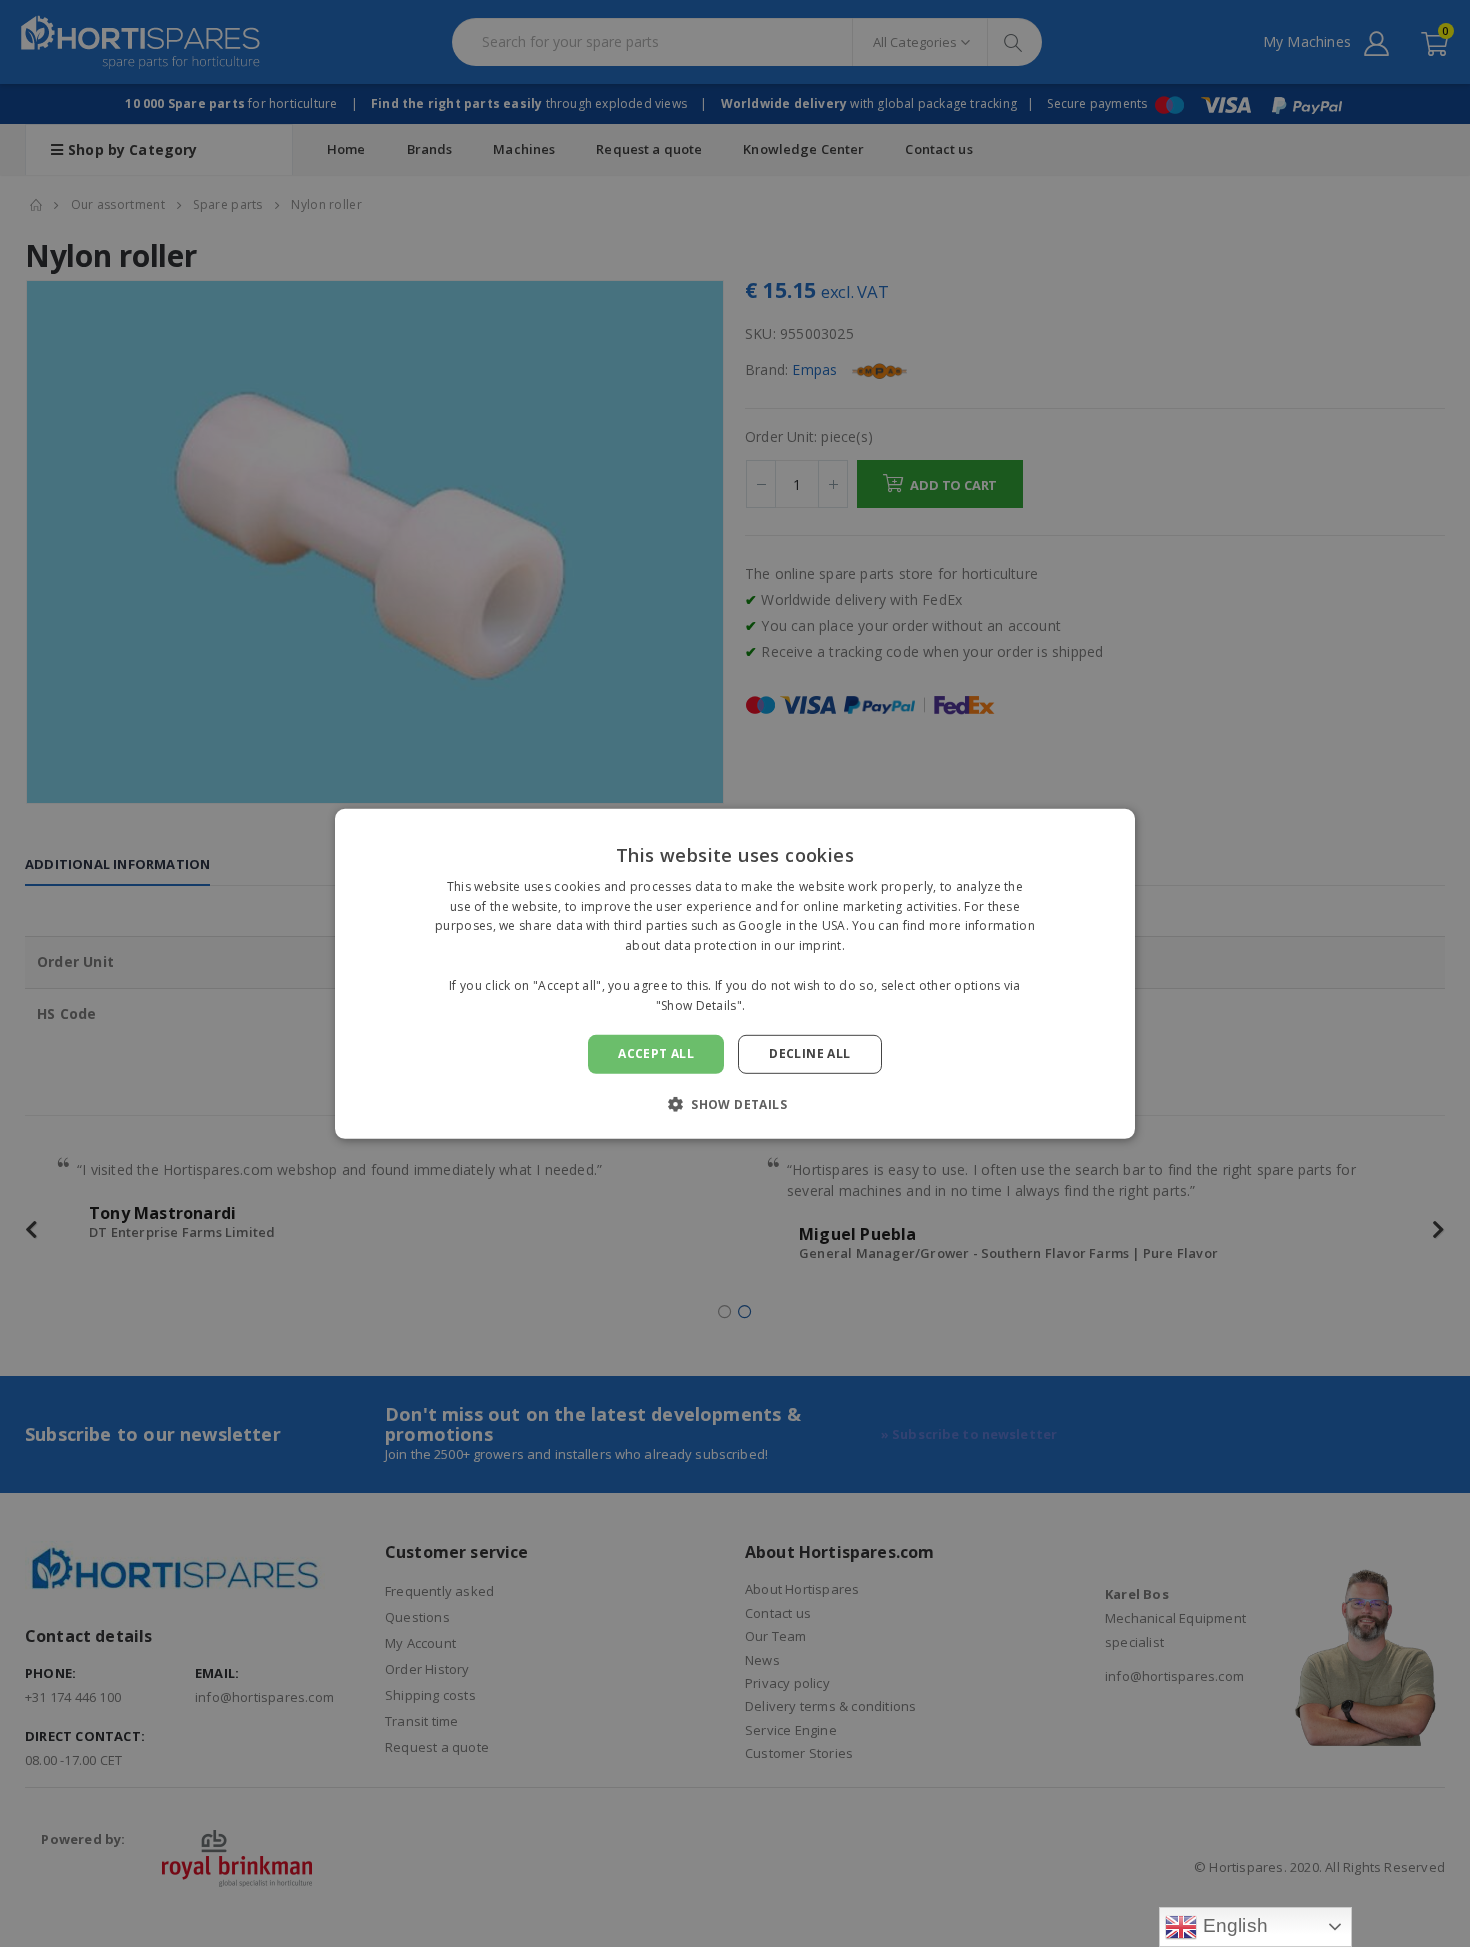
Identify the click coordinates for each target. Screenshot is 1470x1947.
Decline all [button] (809, 1053)
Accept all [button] (656, 1053)
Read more (782, 1004)
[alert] (735, 973)
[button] (735, 1104)
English (1232, 1925)
